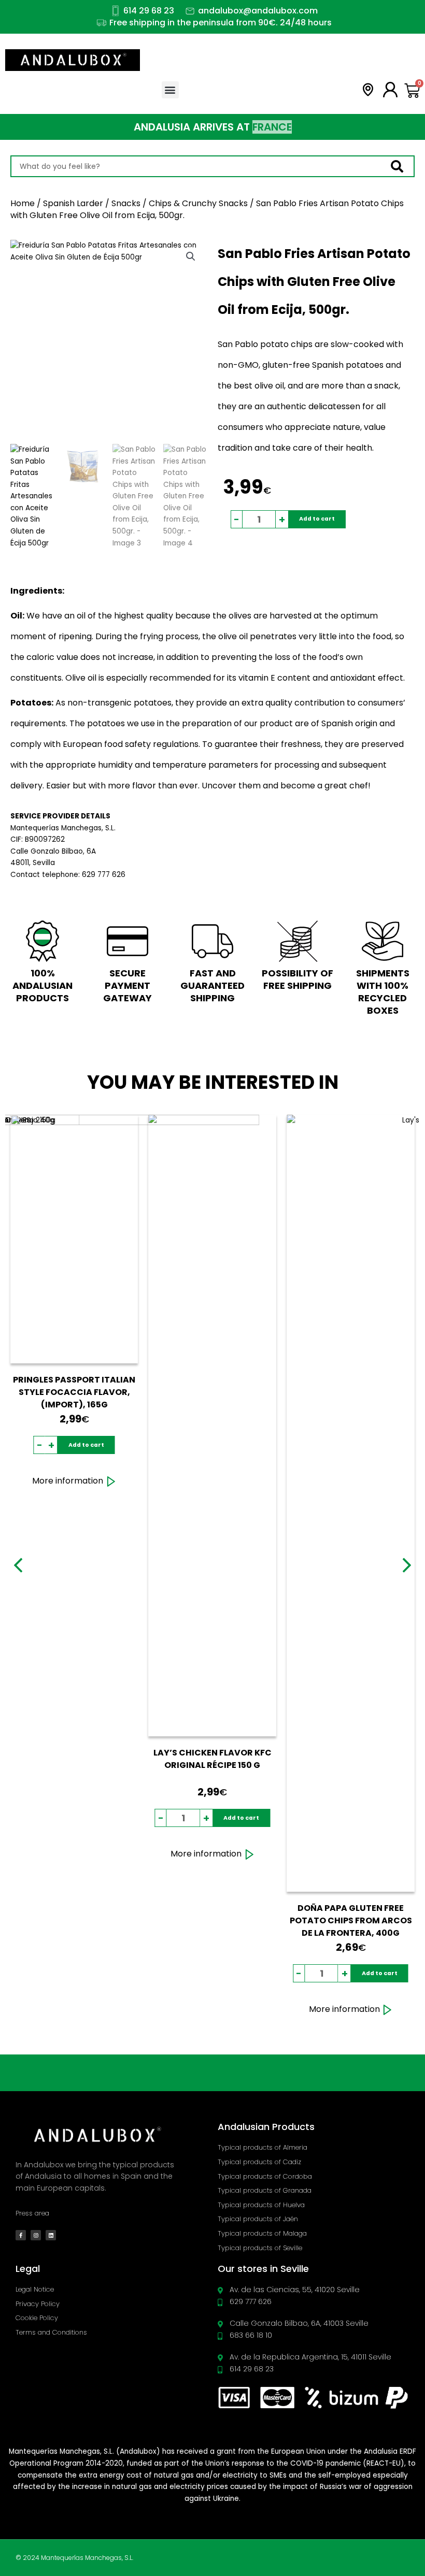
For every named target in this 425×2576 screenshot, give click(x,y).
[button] (170, 90)
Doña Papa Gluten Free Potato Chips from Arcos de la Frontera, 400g (351, 1920)
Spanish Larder (73, 203)
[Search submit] (402, 167)
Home (23, 203)
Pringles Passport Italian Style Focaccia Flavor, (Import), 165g (74, 1392)
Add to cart (317, 519)
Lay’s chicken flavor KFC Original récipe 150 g (212, 1759)
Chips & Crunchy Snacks (198, 203)
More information (68, 1481)
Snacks (126, 203)
